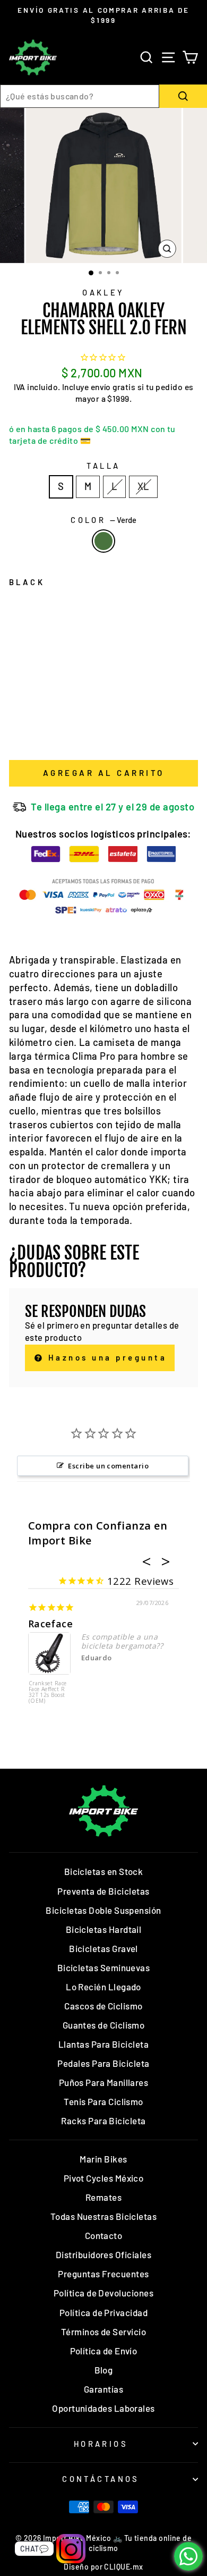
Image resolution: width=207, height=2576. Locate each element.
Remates (103, 2197)
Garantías (103, 2389)
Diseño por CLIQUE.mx (103, 2567)
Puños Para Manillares (104, 2082)
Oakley (103, 292)
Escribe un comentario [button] (108, 1466)
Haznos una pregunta (105, 1357)
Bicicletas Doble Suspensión (103, 1910)
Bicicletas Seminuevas (104, 1967)
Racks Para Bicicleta (103, 2121)
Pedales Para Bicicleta (103, 2063)
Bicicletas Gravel (103, 1948)
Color (103, 520)
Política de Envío (104, 2351)
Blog (104, 2370)
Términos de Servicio (103, 2332)
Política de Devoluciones (103, 2293)
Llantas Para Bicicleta (103, 2044)
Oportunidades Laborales (103, 2408)
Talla (103, 466)
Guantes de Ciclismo (104, 2025)
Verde (103, 541)
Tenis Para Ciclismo (103, 2101)
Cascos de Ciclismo (103, 2006)
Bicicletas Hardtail (104, 1929)
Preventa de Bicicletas (103, 1891)
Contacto (104, 2235)
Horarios (101, 2444)
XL (143, 486)
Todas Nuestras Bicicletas (104, 2216)
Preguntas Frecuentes (103, 2274)
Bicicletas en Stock (104, 1871)
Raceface (51, 1624)
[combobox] (80, 96)
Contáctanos (101, 2479)
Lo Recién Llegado (103, 1987)
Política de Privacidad (103, 2312)
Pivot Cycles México (104, 2178)
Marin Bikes (103, 2159)
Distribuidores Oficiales (103, 2254)
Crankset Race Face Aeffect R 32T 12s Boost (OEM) (48, 1692)
